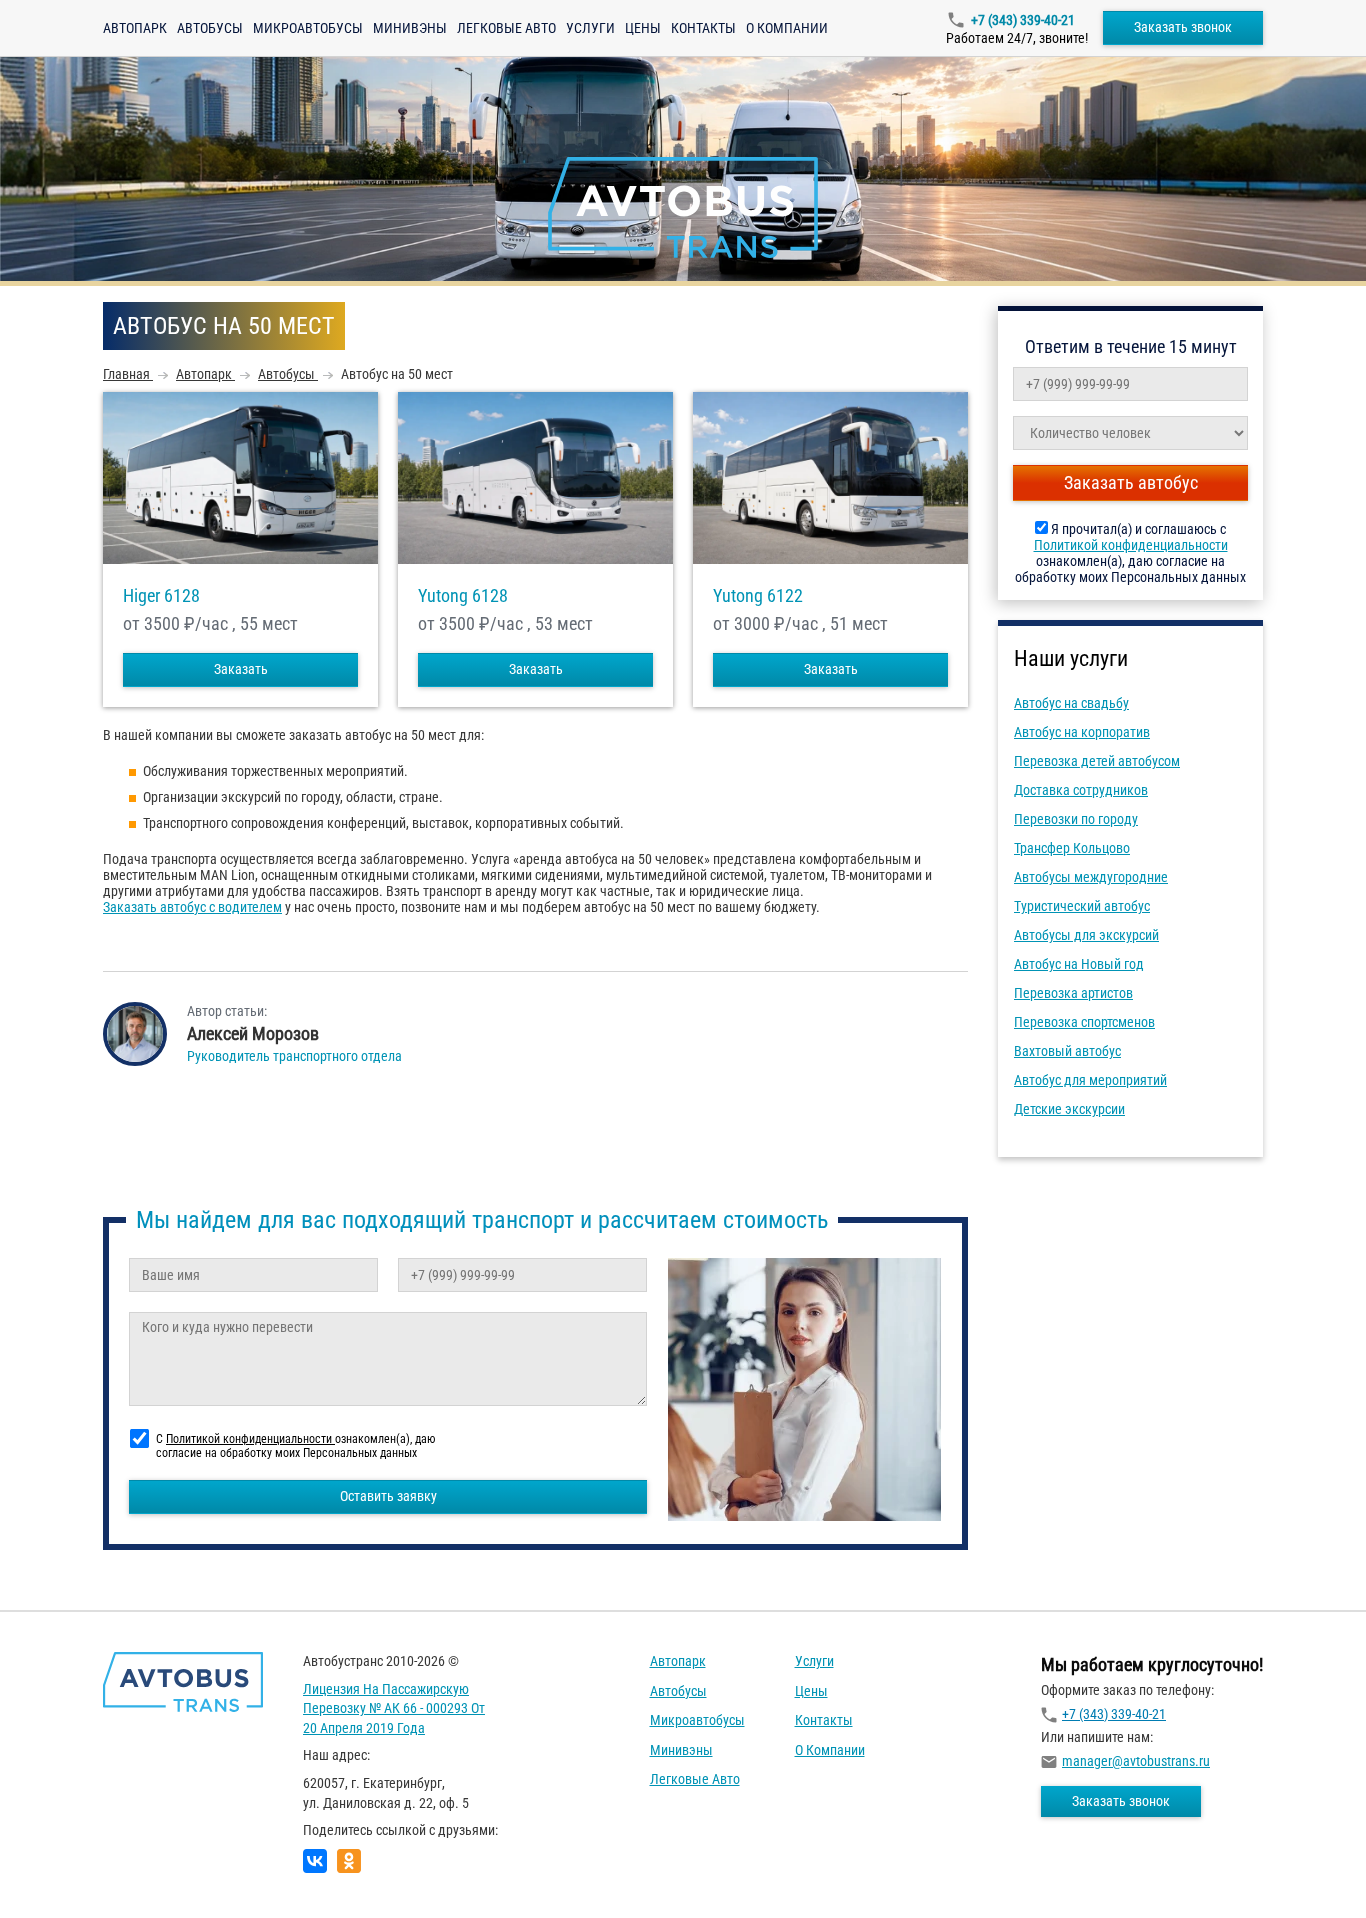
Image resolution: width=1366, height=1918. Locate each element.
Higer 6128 (161, 596)
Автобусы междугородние (1091, 877)
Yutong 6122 (758, 596)
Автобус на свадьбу (1071, 703)
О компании (787, 28)
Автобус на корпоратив (1082, 732)
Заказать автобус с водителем (192, 907)
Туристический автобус (1082, 906)
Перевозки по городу (1076, 819)
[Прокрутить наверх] (65, 1871)
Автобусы (210, 28)
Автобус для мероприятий (1090, 1080)
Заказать (241, 669)
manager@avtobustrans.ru (1136, 1761)
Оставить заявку (388, 1496)
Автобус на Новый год (1079, 964)
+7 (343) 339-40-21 (1023, 20)
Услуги (590, 28)
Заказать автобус (1131, 482)
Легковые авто (506, 28)
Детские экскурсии (1069, 1109)
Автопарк (135, 28)
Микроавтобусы (308, 28)
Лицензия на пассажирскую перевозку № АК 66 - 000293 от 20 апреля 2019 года (394, 1708)
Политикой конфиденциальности (1131, 545)
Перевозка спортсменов (1084, 1022)
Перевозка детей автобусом (1097, 761)
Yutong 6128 (463, 596)
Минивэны (410, 28)
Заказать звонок (1183, 27)
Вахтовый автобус (1067, 1051)
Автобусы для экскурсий (1086, 935)
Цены (643, 28)
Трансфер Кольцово (1072, 848)
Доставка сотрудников (1081, 790)
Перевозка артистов (1073, 993)
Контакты (703, 28)
